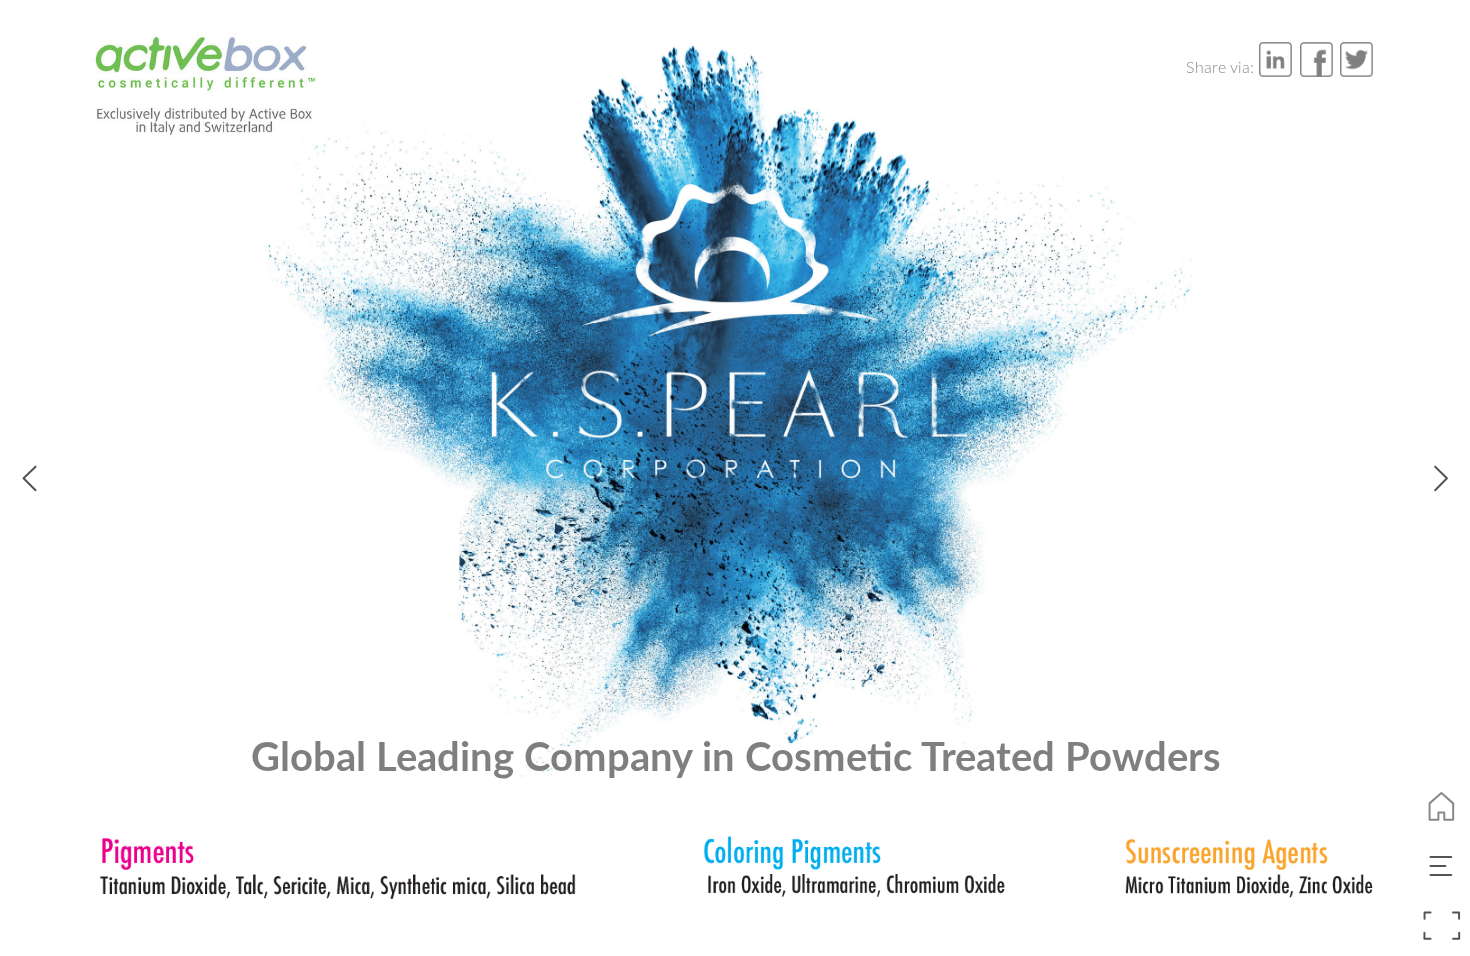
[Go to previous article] (30, 477)
